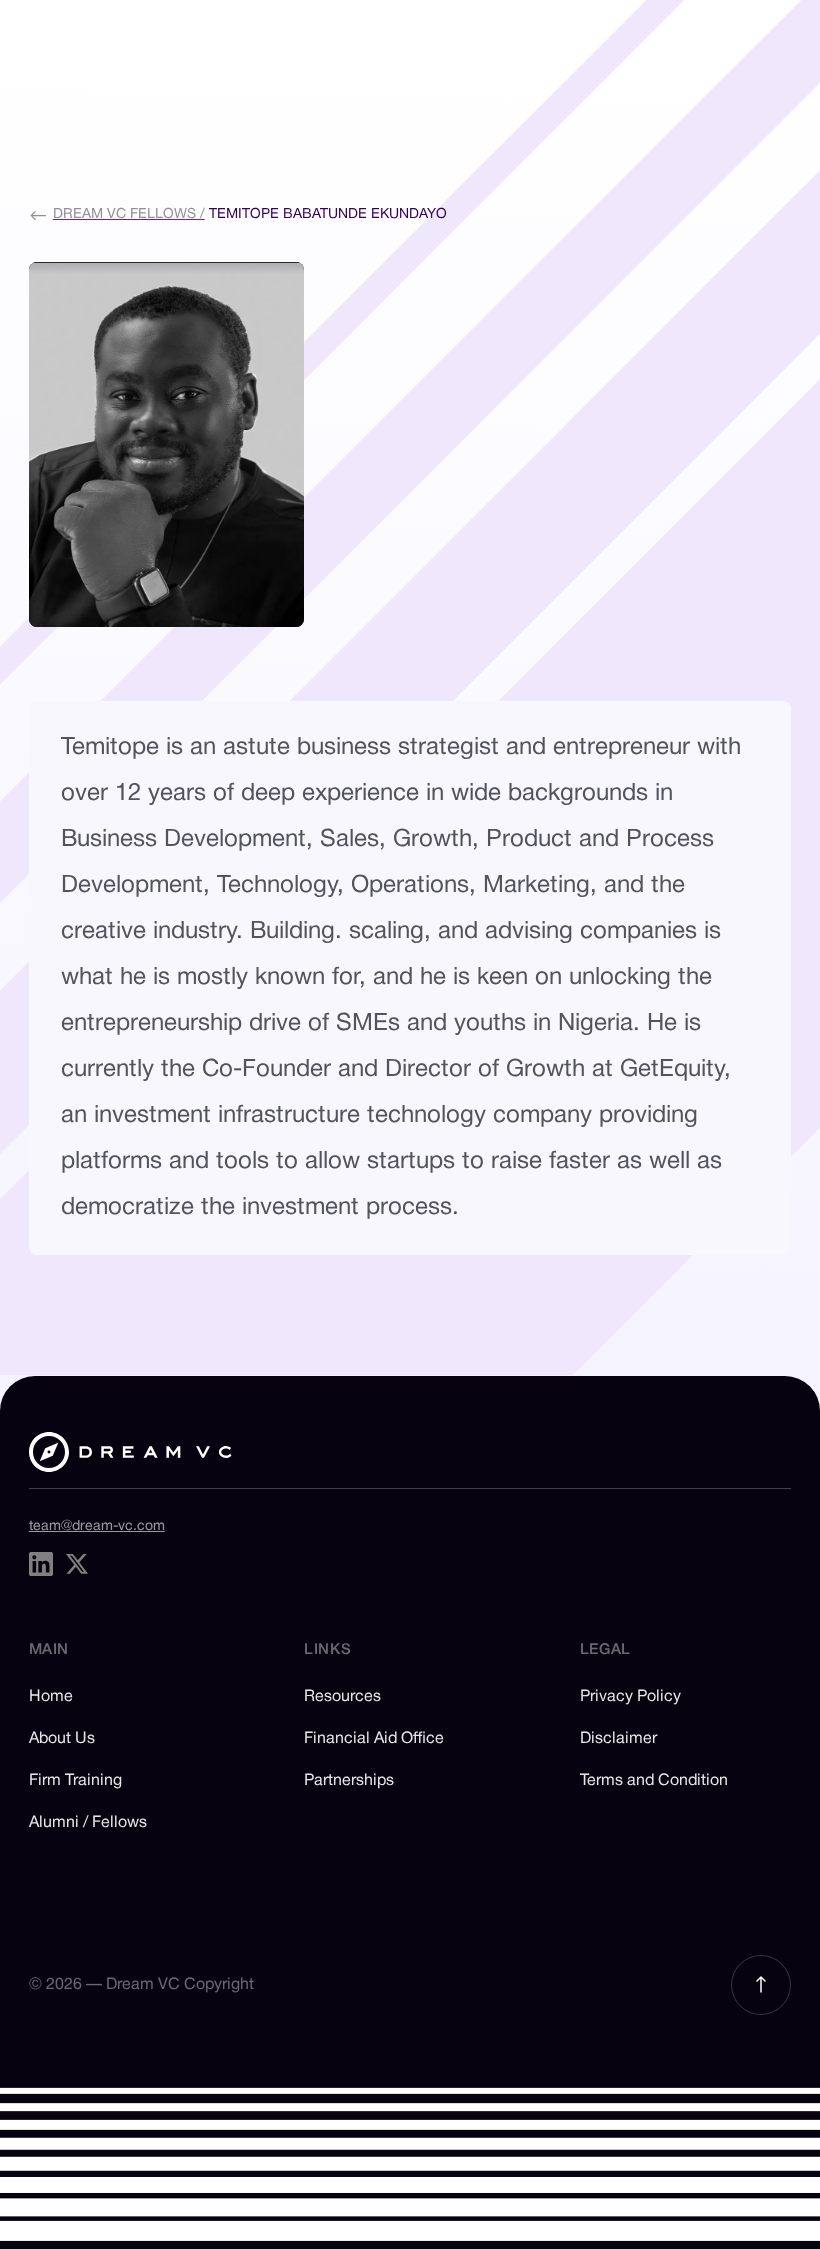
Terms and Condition (654, 1781)
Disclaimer (618, 1739)
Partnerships (349, 1781)
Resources (342, 1697)
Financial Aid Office (374, 1739)
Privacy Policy (630, 1697)
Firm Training (75, 1781)
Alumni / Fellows (88, 1823)
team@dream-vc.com (97, 1526)
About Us (62, 1739)
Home (51, 1697)
